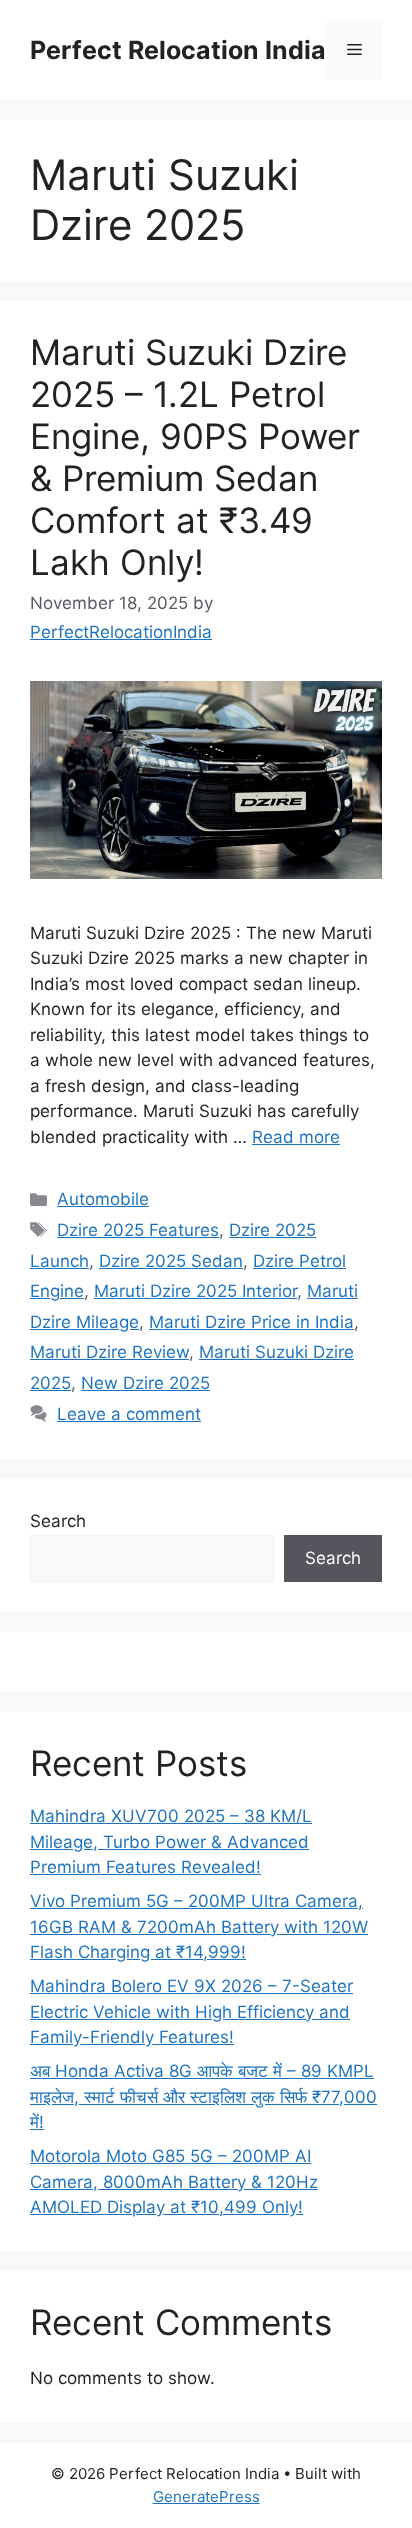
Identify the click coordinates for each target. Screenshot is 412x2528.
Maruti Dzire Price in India (251, 1322)
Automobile (103, 1199)
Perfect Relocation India (178, 50)
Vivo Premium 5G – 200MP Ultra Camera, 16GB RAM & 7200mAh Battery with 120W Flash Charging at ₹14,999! (199, 1926)
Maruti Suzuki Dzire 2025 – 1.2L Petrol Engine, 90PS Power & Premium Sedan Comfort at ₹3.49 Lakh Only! (195, 457)
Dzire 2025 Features (138, 1230)
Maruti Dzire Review (109, 1352)
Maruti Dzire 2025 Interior (195, 1291)
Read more (296, 1137)
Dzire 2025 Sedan (171, 1261)
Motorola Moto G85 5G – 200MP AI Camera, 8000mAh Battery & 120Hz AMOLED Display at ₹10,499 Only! (174, 2181)
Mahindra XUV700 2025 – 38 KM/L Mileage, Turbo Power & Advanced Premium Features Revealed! (171, 1841)
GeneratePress (206, 2496)
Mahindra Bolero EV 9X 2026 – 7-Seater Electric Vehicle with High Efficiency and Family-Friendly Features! (191, 2011)
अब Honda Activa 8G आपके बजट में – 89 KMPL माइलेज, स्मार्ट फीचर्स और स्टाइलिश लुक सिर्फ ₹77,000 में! (203, 2096)
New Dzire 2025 (145, 1383)
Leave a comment (129, 1414)
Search (58, 1521)
